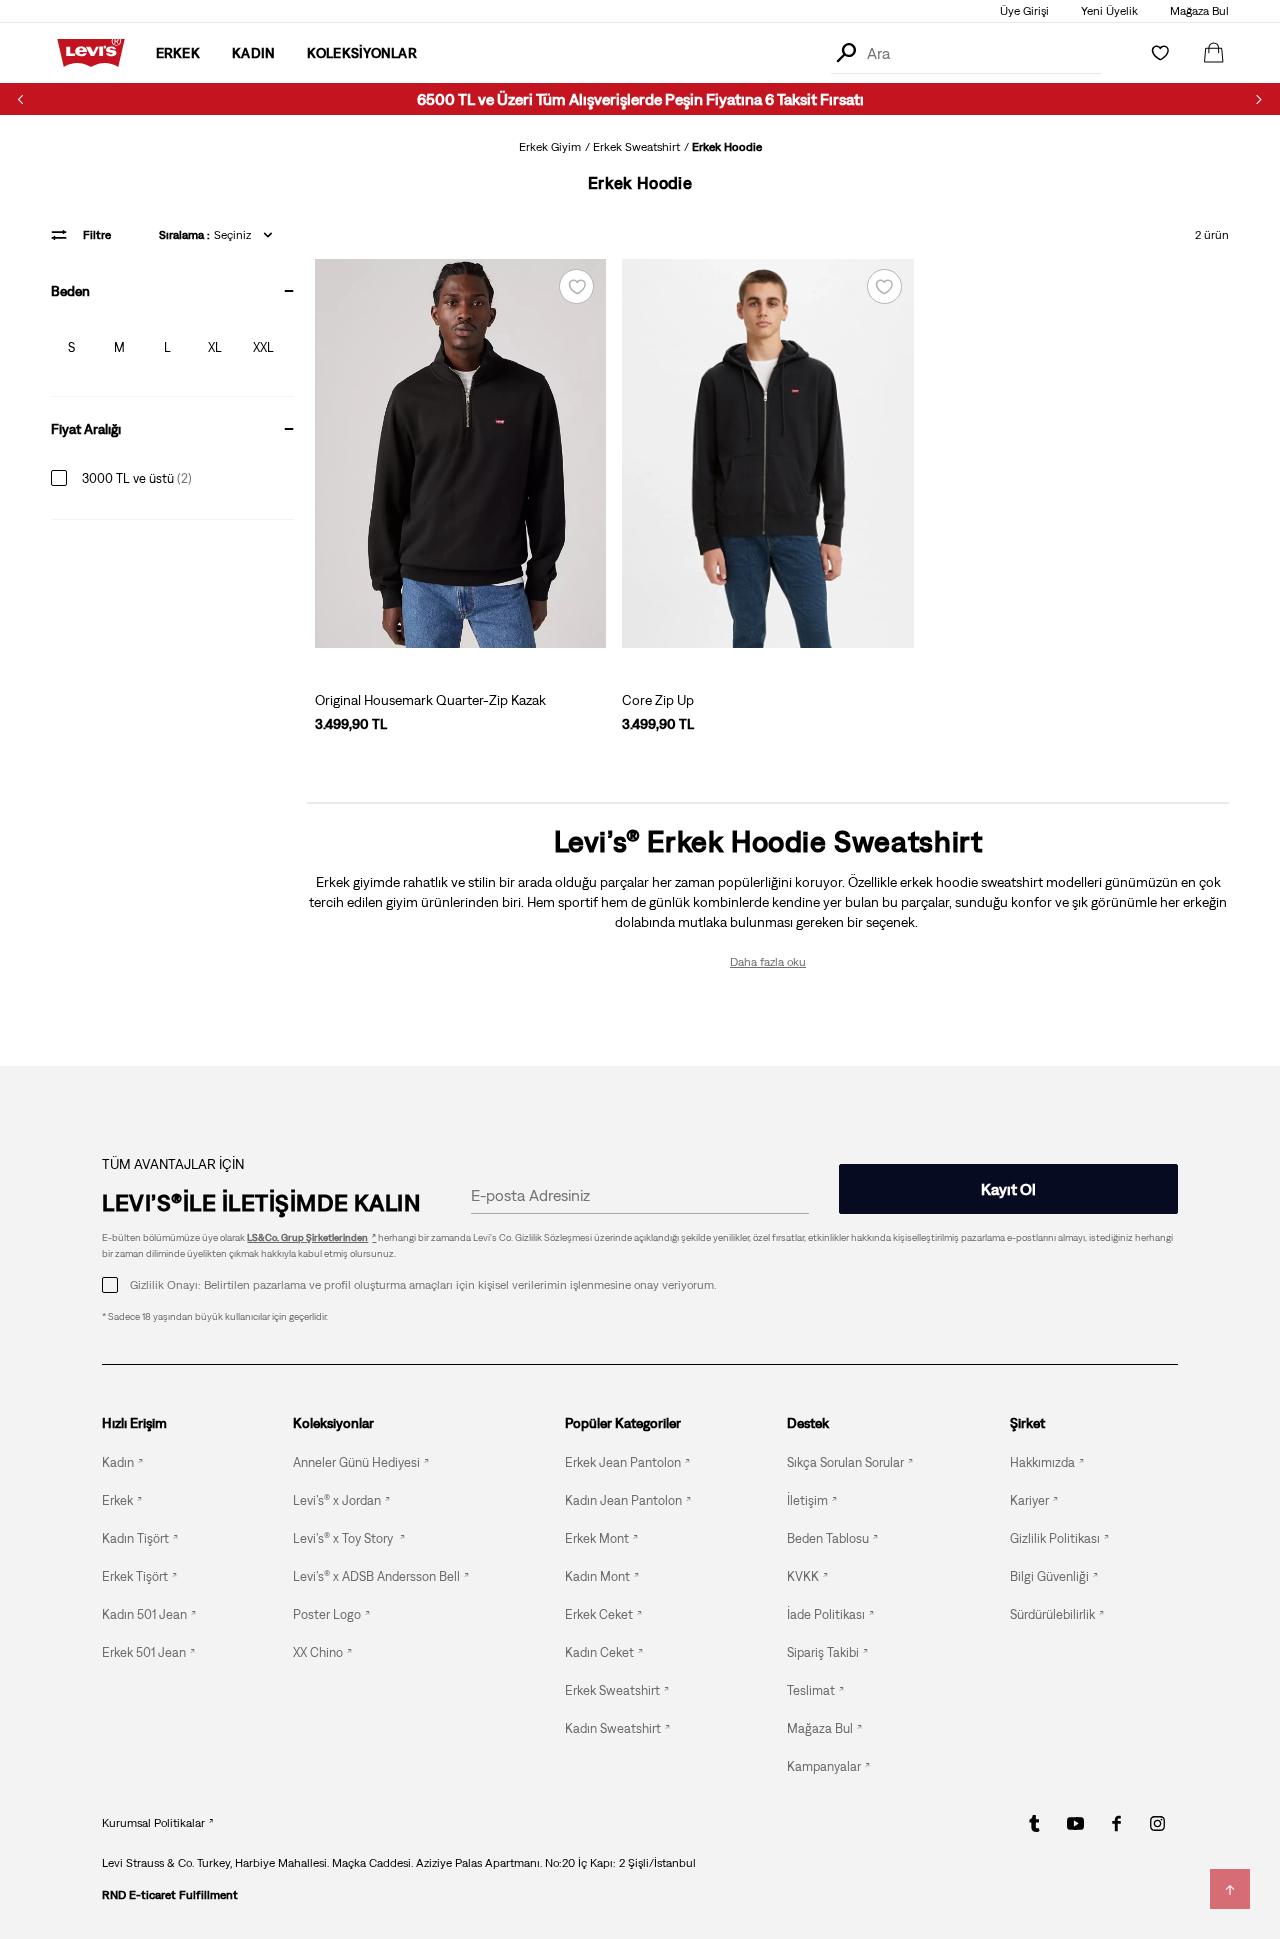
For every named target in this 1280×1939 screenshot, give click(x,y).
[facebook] (1116, 1823)
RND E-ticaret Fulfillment (170, 1895)
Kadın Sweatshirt (613, 1728)
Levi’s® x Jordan (337, 1500)
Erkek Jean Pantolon (623, 1462)
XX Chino (318, 1652)
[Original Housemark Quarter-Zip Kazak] (460, 453)
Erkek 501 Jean (144, 1652)
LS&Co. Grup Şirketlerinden (307, 1237)
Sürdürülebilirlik (1052, 1614)
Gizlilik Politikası (1055, 1538)
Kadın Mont (597, 1576)
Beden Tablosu (828, 1538)
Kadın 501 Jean (144, 1614)
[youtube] (1075, 1823)
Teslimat (811, 1690)
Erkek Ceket (599, 1614)
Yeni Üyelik (1109, 11)
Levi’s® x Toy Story (344, 1538)
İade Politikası (826, 1614)
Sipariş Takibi (823, 1652)
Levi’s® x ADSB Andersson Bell (376, 1576)
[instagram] (1157, 1823)
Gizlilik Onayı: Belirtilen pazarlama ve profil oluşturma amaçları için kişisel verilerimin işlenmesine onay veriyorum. (423, 1285)
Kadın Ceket (599, 1652)
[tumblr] (1034, 1823)
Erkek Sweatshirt (636, 147)
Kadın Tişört (135, 1538)
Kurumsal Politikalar (153, 1823)
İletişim (807, 1500)
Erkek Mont (597, 1538)
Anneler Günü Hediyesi (356, 1462)
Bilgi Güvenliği (1049, 1576)
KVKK (803, 1576)
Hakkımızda (1042, 1462)
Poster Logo (327, 1614)
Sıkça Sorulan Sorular (845, 1462)
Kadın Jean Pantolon (623, 1500)
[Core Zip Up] (767, 453)
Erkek (117, 1500)
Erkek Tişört (135, 1576)
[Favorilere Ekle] (576, 286)
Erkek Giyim (550, 147)
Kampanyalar (824, 1766)
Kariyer (1029, 1500)
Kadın (118, 1462)
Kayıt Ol (1008, 1189)
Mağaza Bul (1199, 11)
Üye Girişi (1024, 11)
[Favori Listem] (1160, 53)
